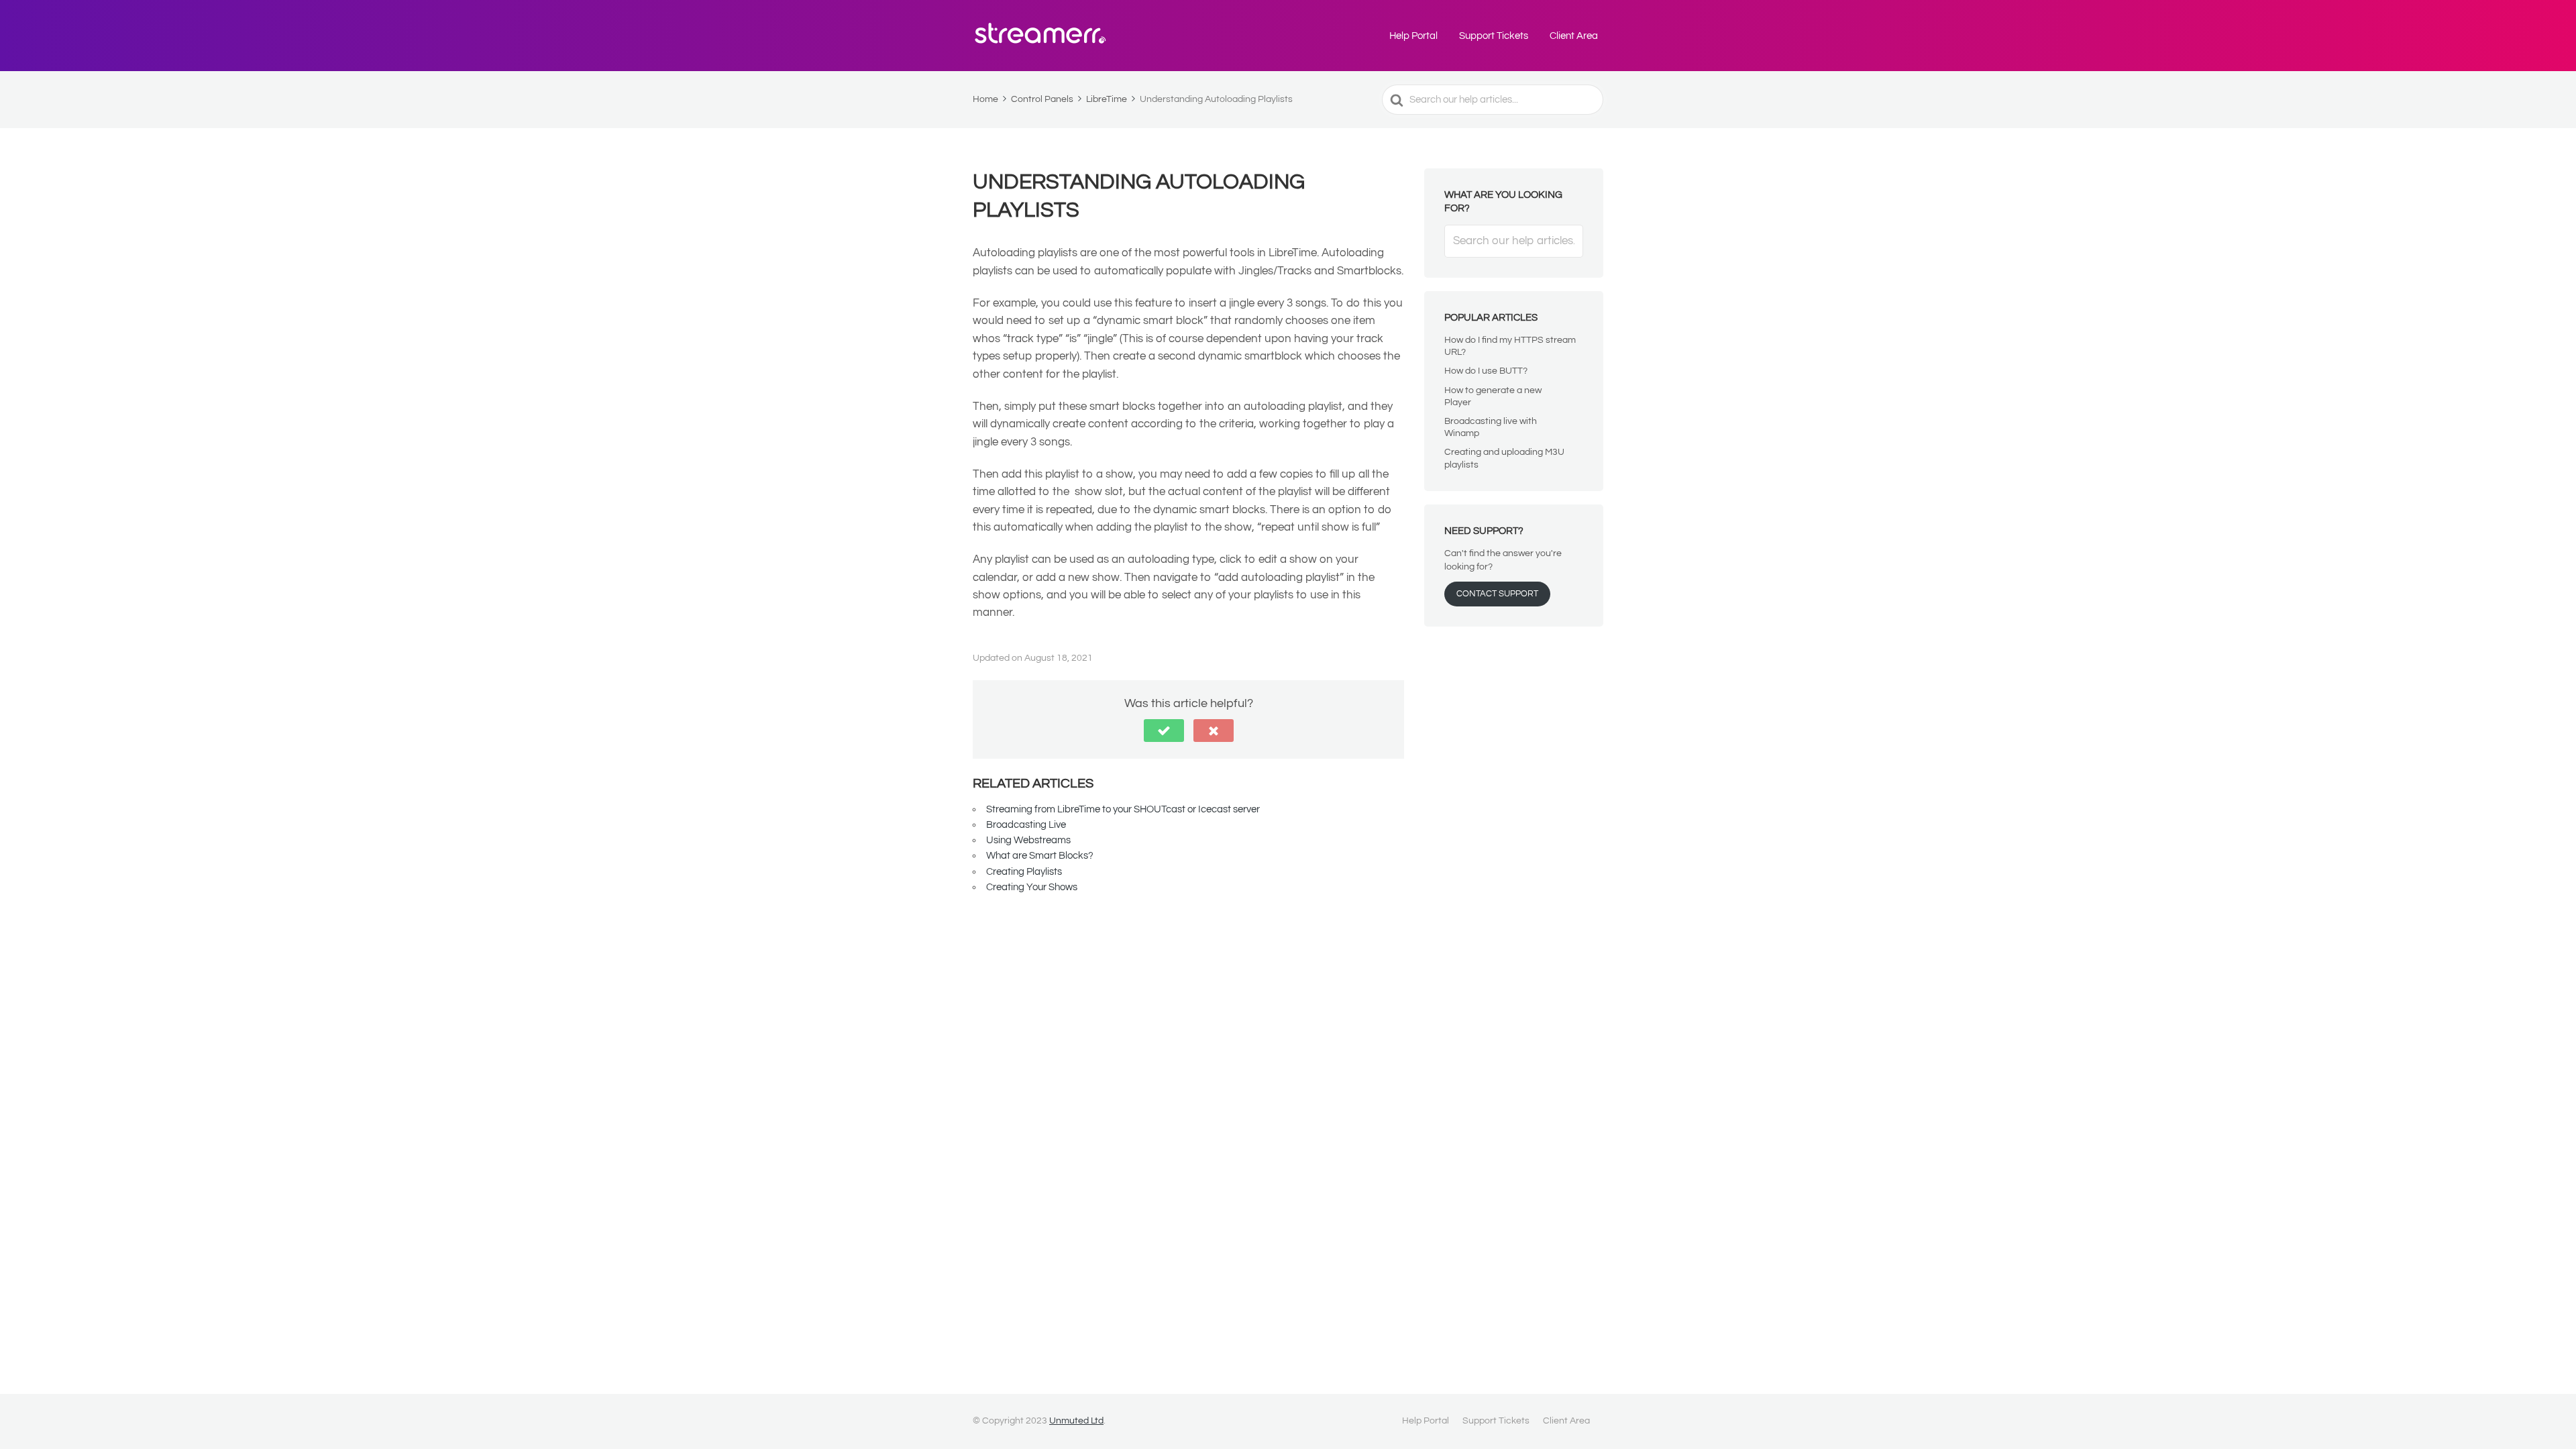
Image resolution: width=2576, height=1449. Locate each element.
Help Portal (1413, 36)
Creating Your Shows (1032, 887)
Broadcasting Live (1026, 825)
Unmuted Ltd (1076, 1421)
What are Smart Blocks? (1040, 856)
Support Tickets (1494, 36)
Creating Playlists (1024, 872)
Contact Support (1497, 594)
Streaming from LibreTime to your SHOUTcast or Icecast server (1123, 809)
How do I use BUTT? (1486, 371)
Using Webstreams (1028, 840)
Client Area (1574, 36)
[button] (1164, 731)
